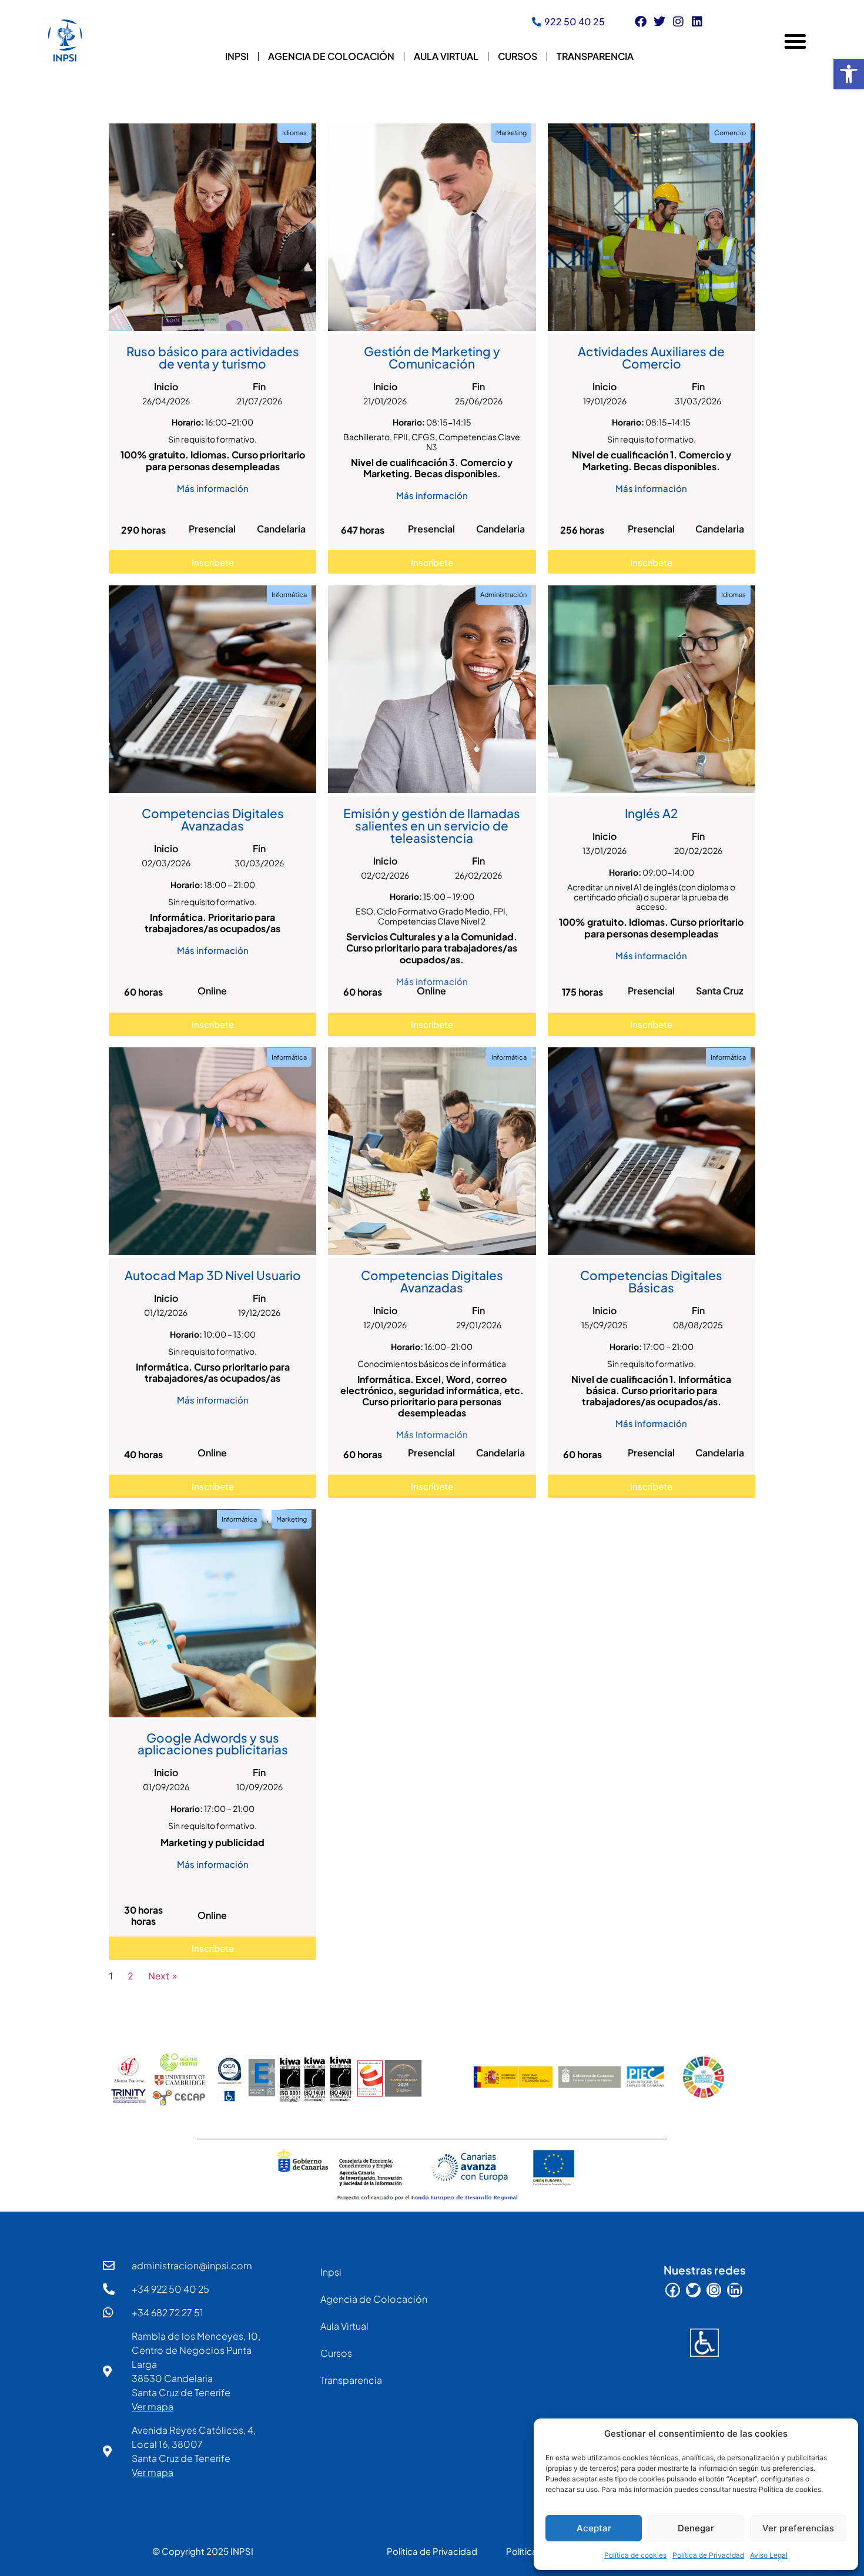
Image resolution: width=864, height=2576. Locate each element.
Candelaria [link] (281, 529)
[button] (795, 41)
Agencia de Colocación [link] (331, 56)
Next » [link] (163, 1976)
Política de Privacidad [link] (708, 2555)
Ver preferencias (798, 2528)
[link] (849, 74)
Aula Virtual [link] (446, 56)
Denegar (696, 2528)
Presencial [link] (212, 529)
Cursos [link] (518, 56)
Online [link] (212, 991)
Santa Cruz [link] (720, 991)
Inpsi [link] (237, 56)
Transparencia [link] (595, 56)
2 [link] (130, 1976)
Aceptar (594, 2528)
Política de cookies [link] (635, 2555)
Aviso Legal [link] (769, 2555)
